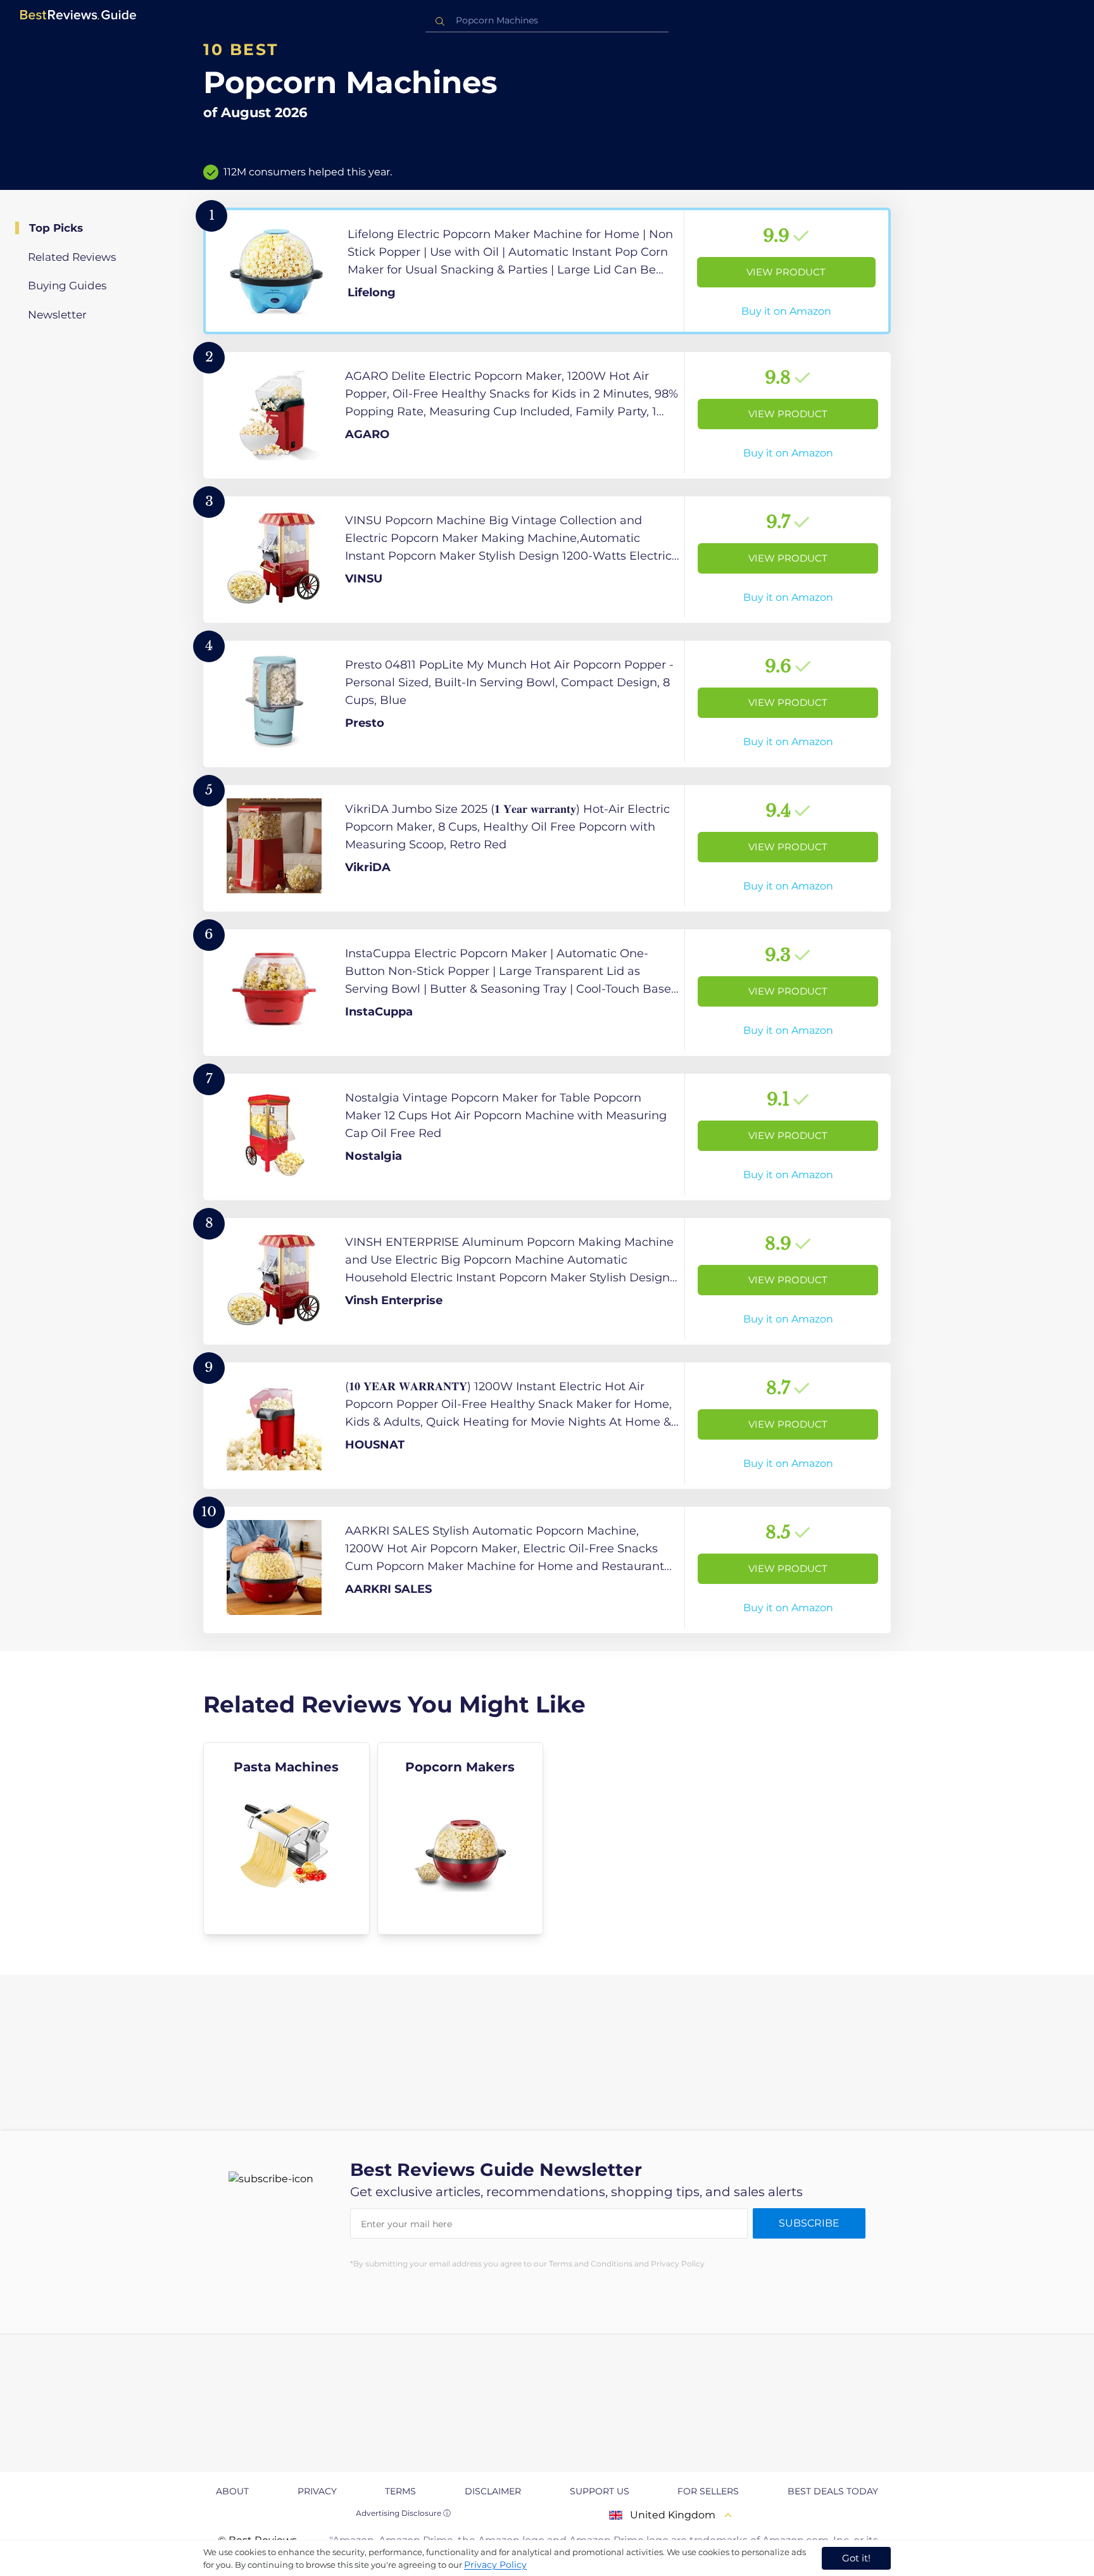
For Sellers (708, 2491)
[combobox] (547, 21)
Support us (600, 2491)
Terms (400, 2491)
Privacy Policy (495, 2565)
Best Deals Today (833, 2491)
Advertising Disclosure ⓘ (403, 2513)
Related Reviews (72, 257)
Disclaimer (493, 2491)
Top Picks (56, 228)
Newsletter (57, 315)
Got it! (856, 2558)
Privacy (317, 2491)
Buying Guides (67, 286)
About (232, 2491)
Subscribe (809, 2223)
